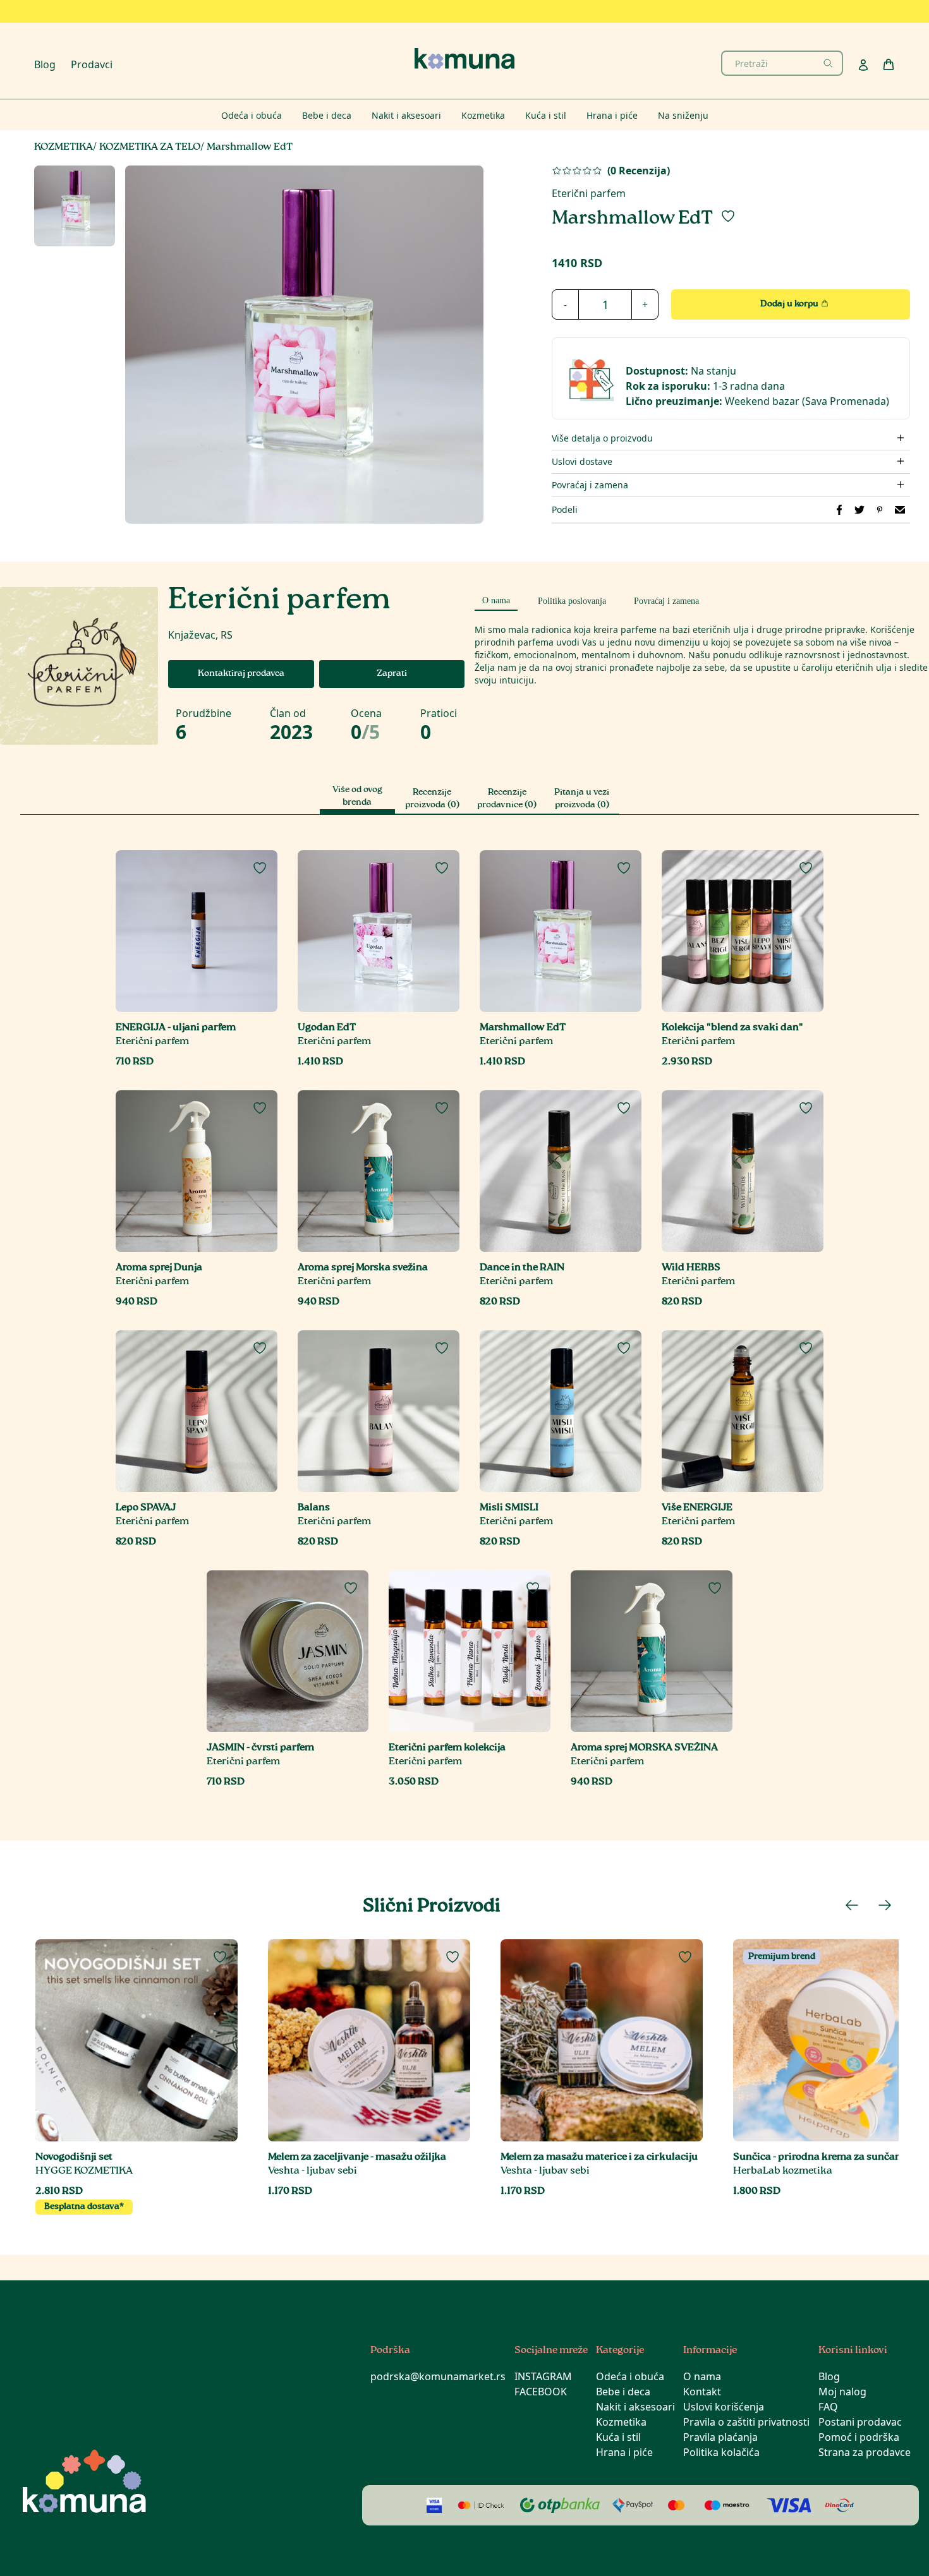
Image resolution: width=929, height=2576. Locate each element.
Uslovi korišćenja (724, 2407)
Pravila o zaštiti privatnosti (746, 2422)
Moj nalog (842, 2392)
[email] (900, 510)
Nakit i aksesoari (635, 2407)
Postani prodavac (860, 2422)
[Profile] (863, 65)
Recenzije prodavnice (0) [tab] (507, 799)
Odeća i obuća (630, 2376)
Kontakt (702, 2392)
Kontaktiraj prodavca (241, 674)
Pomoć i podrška (859, 2437)
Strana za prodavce (865, 2452)
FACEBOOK (541, 2392)
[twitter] (859, 510)
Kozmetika (621, 2422)
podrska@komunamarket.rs (438, 2376)
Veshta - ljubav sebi (313, 2171)
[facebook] (839, 510)
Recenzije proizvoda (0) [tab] (432, 799)
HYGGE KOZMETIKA (84, 2171)
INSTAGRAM (543, 2376)
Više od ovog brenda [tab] (357, 797)
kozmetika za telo (150, 147)
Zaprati (392, 674)
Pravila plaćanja (720, 2437)
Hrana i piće (624, 2452)
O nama (702, 2376)
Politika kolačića (721, 2452)
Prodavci (92, 64)
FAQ (828, 2407)
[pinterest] (880, 510)
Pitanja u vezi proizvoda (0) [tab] (582, 799)
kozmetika (64, 147)
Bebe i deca (623, 2392)
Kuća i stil (618, 2437)
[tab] (496, 599)
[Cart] (889, 64)
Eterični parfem (589, 193)
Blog (45, 64)
